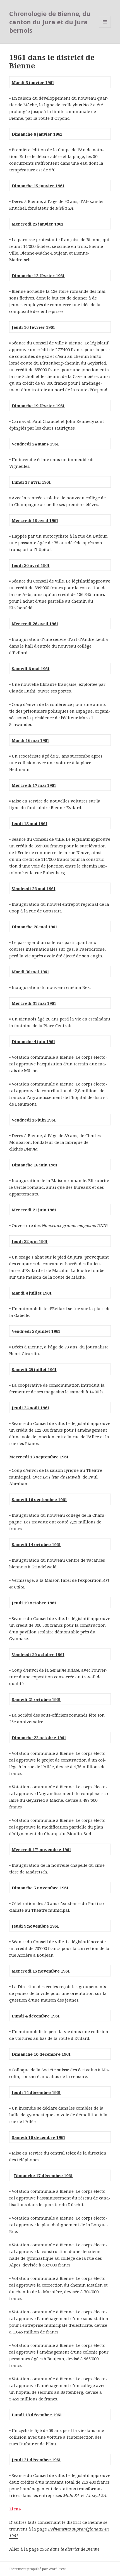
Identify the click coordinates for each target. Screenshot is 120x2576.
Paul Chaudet (46, 421)
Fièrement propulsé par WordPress (38, 2569)
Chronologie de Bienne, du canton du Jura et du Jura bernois (50, 22)
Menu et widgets (105, 27)
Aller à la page (54, 2549)
